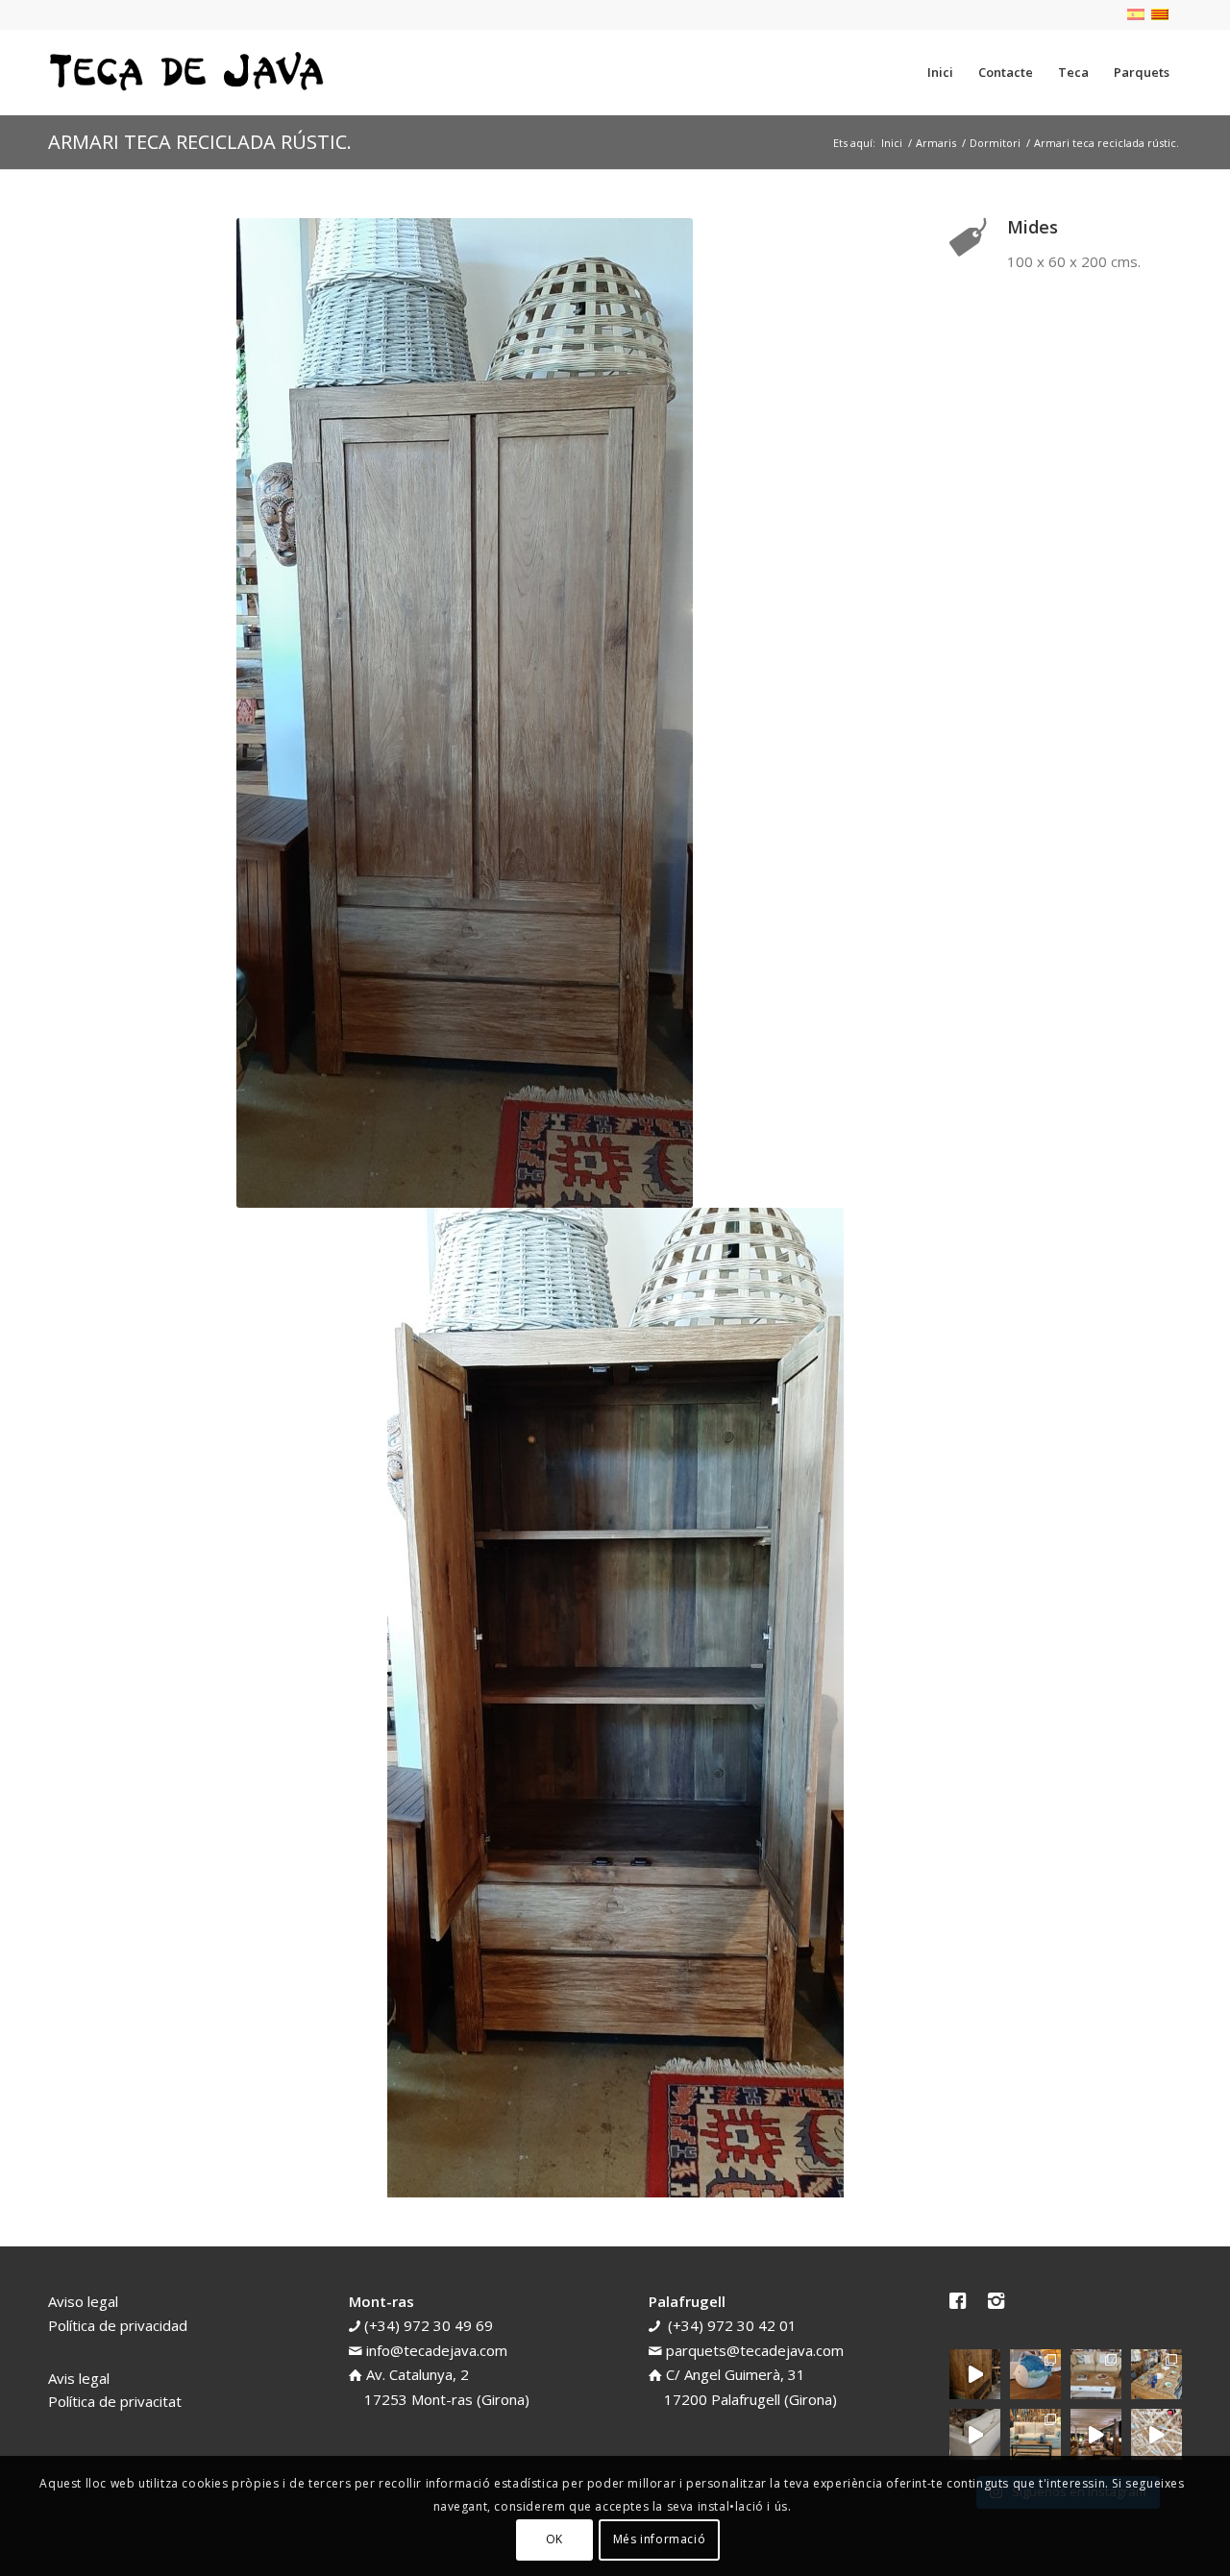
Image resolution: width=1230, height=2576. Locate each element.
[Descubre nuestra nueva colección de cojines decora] (1096, 2375)
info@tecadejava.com (437, 2350)
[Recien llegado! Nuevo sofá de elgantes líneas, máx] (975, 2434)
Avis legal (79, 2378)
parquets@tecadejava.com (755, 2350)
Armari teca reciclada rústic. (200, 142)
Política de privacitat (115, 2401)
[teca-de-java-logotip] (192, 72)
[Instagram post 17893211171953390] (1096, 2434)
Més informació (659, 2539)
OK (554, 2539)
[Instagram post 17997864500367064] (1156, 2434)
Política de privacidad (118, 2325)
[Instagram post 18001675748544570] (975, 2375)
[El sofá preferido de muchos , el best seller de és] (1035, 2434)
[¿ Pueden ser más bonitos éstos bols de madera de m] (1156, 2375)
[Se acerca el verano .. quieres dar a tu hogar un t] (1035, 2375)
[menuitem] (940, 72)
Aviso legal (83, 2301)
